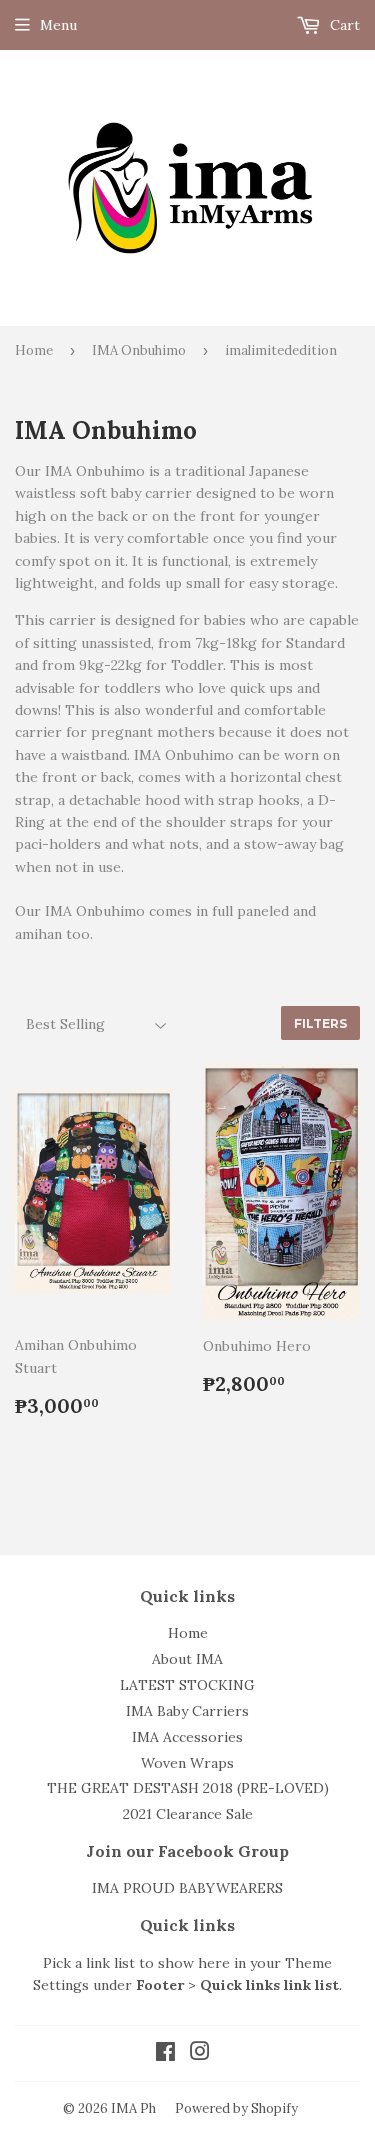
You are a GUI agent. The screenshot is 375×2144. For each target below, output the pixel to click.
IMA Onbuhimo (139, 350)
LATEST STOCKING (187, 1685)
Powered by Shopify (236, 2108)
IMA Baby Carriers (187, 1711)
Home (34, 350)
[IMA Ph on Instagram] (200, 2054)
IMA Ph (133, 2108)
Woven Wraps (187, 1763)
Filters (320, 1023)
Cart (343, 25)
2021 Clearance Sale (188, 1814)
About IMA (187, 1659)
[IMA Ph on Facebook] (165, 2054)
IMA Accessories (187, 1737)
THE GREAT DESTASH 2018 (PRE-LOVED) (188, 1788)
